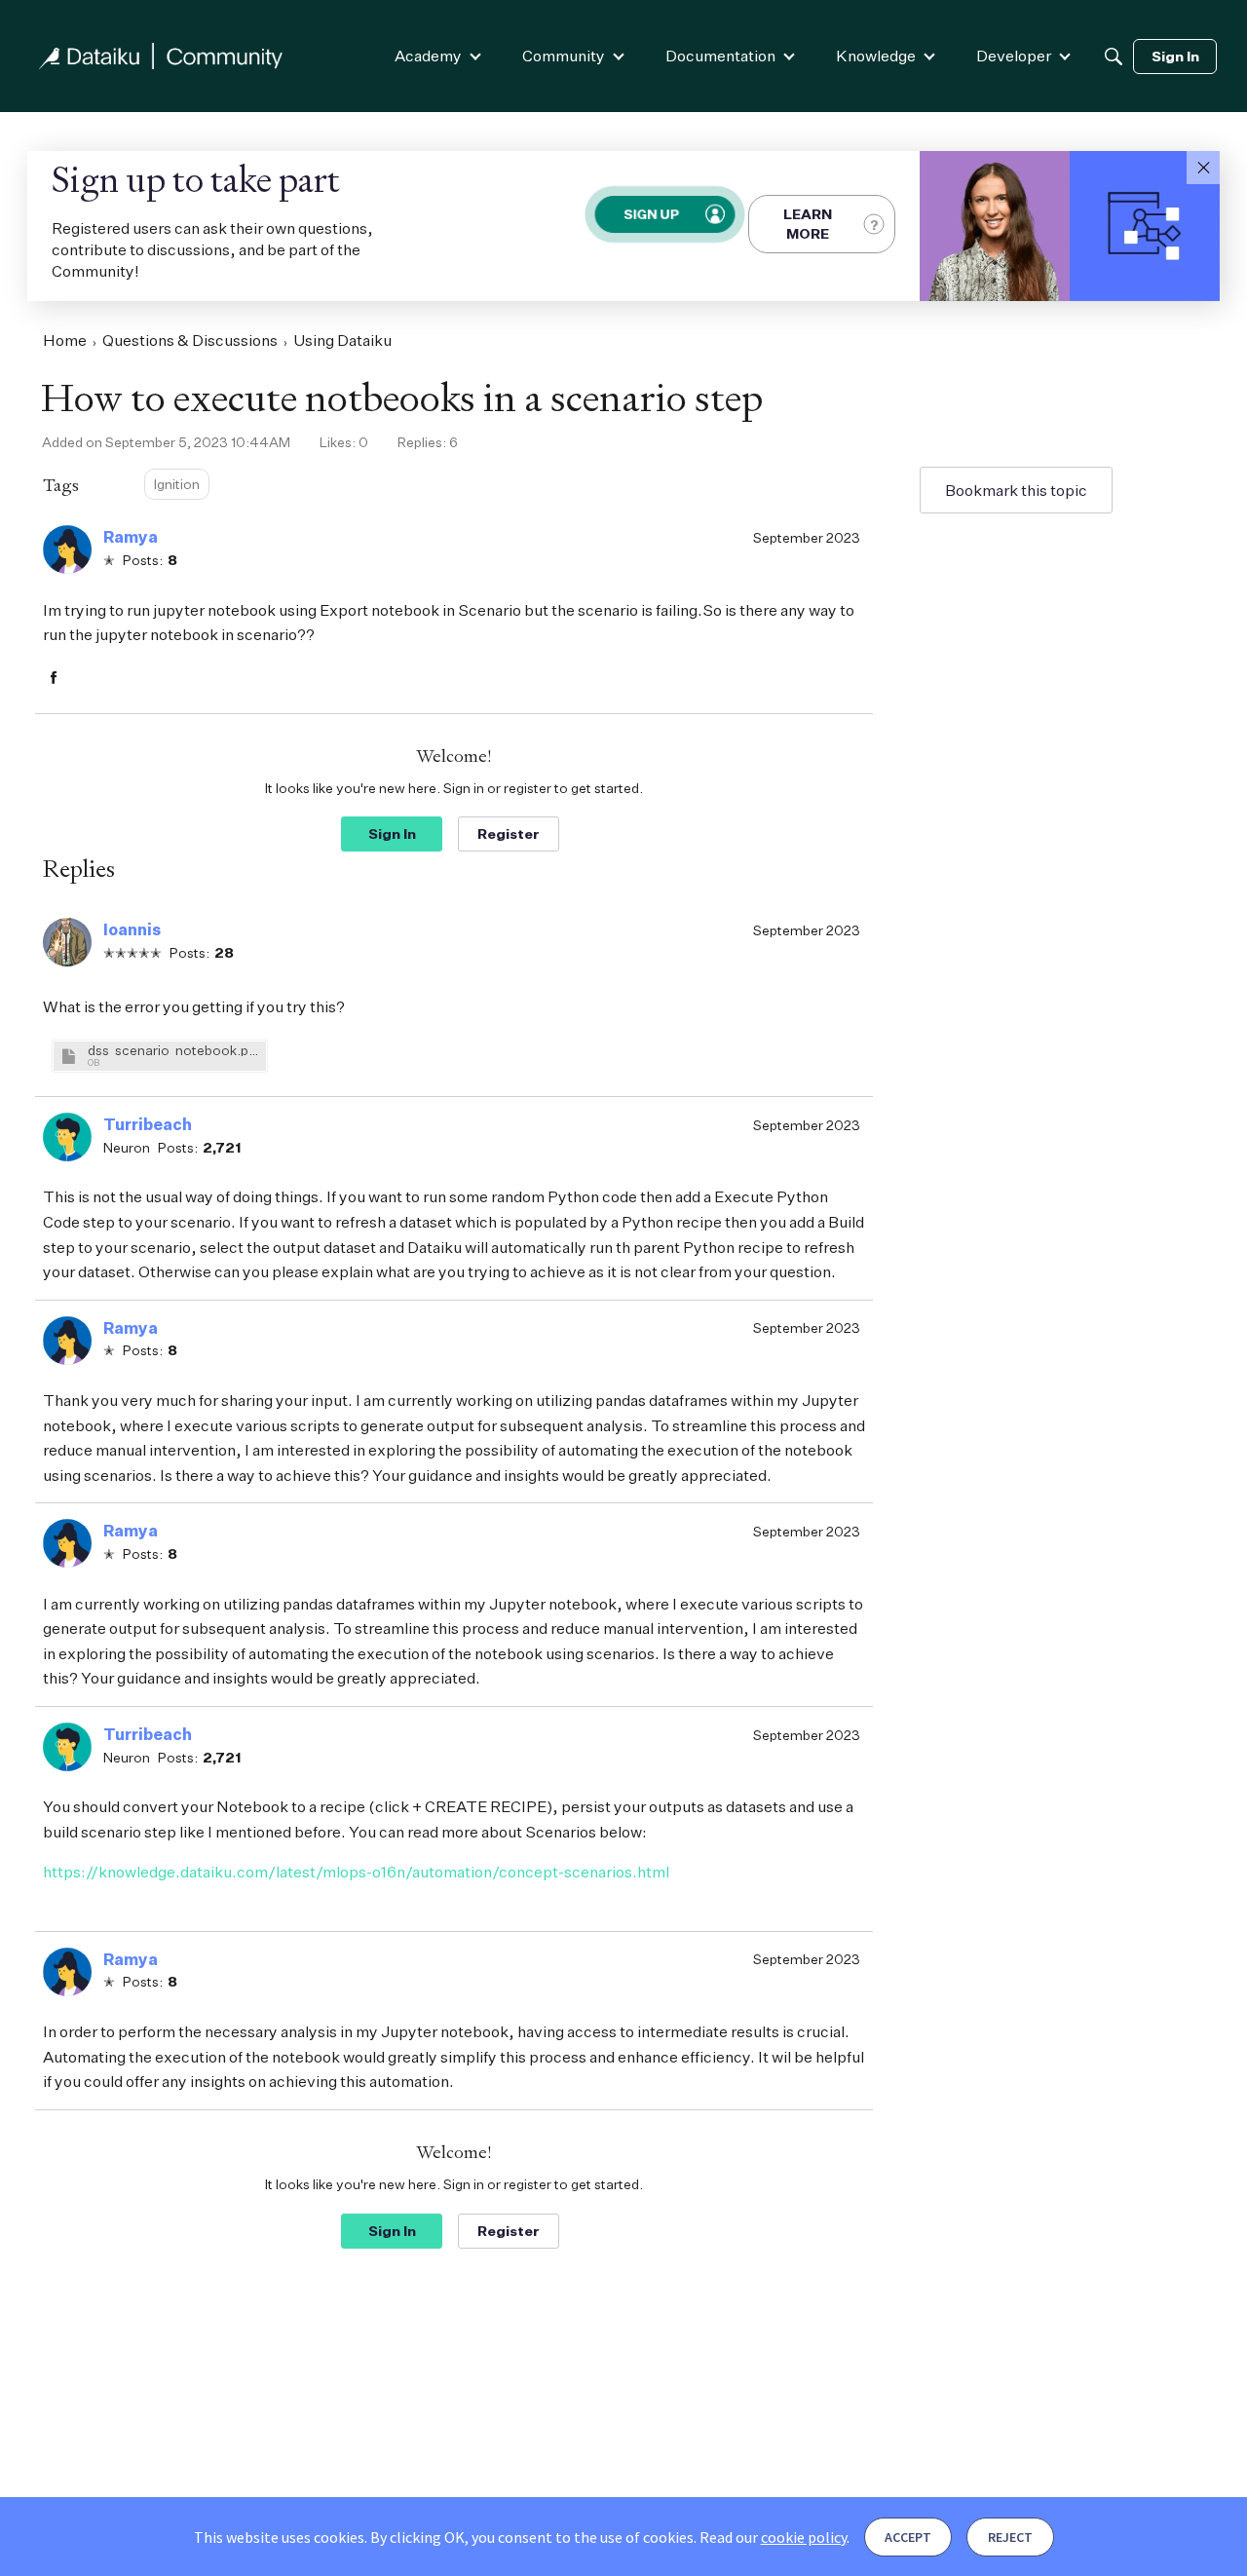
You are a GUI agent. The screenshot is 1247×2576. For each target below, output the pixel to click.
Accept (908, 2537)
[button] (1203, 168)
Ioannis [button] (132, 929)
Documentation (720, 56)
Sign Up (651, 214)
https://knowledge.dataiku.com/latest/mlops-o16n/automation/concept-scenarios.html (356, 1872)
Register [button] (509, 833)
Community (564, 56)
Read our (773, 2537)
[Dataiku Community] (161, 56)
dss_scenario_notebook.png (174, 1050)
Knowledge (876, 56)
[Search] (1114, 57)
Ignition (177, 484)
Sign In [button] (392, 833)
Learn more (808, 224)
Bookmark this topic (1016, 490)
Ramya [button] (131, 537)
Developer (1014, 56)
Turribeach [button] (148, 1124)
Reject (1010, 2537)
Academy (428, 56)
